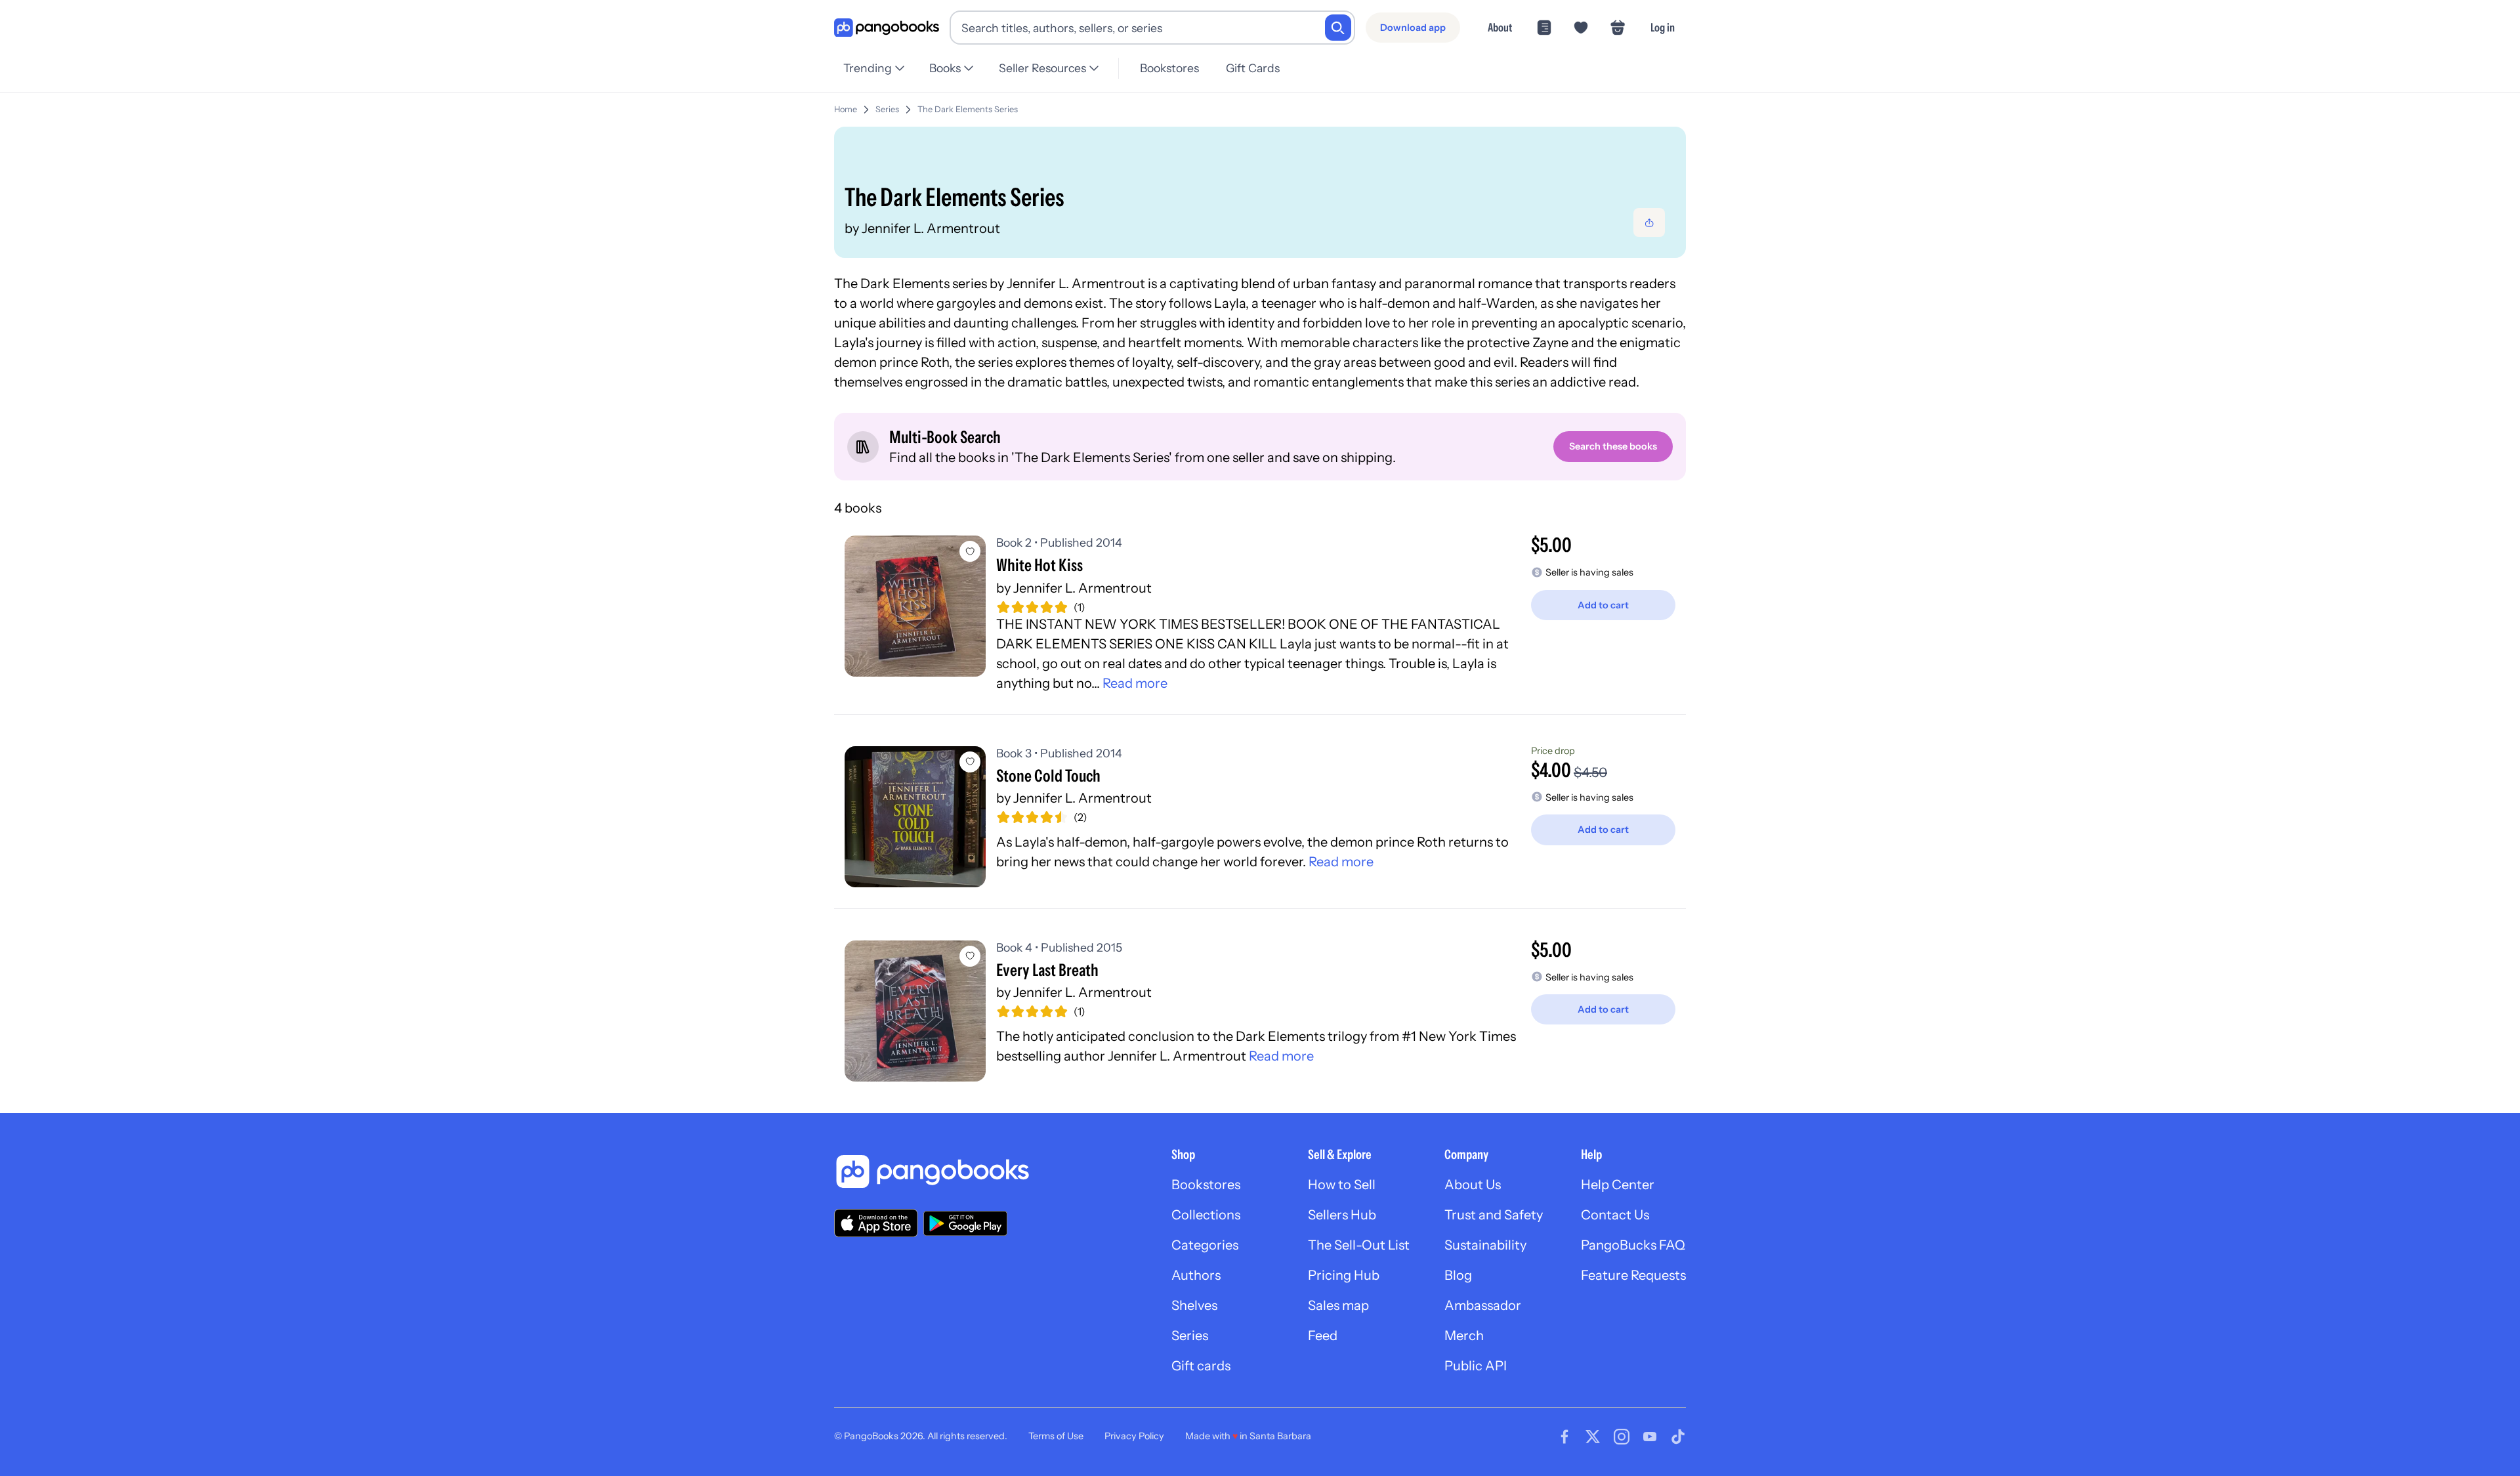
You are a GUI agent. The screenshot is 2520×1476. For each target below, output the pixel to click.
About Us (1473, 1185)
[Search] (1338, 28)
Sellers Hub (1342, 1215)
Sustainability (1485, 1245)
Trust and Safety (1494, 1215)
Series (887, 109)
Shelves (1194, 1305)
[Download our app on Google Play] (965, 1223)
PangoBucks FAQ (1633, 1245)
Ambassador (1483, 1305)
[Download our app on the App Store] (876, 1223)
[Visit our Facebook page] (1564, 1437)
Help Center (1618, 1185)
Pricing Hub (1344, 1275)
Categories (1205, 1245)
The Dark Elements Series (968, 109)
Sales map (1338, 1305)
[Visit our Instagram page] (1622, 1437)
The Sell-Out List (1359, 1245)
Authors (1196, 1275)
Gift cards (1201, 1366)
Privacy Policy (1134, 1436)
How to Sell (1342, 1185)
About (1500, 27)
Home (846, 109)
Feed (1323, 1336)
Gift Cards (1253, 68)
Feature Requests (1633, 1275)
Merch (1464, 1336)
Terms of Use (1056, 1436)
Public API (1476, 1366)
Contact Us (1615, 1215)
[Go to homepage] (887, 28)
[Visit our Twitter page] (1593, 1437)
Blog (1458, 1275)
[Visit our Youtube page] (1650, 1437)
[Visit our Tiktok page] (1678, 1437)
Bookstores (1169, 68)
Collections (1206, 1215)
